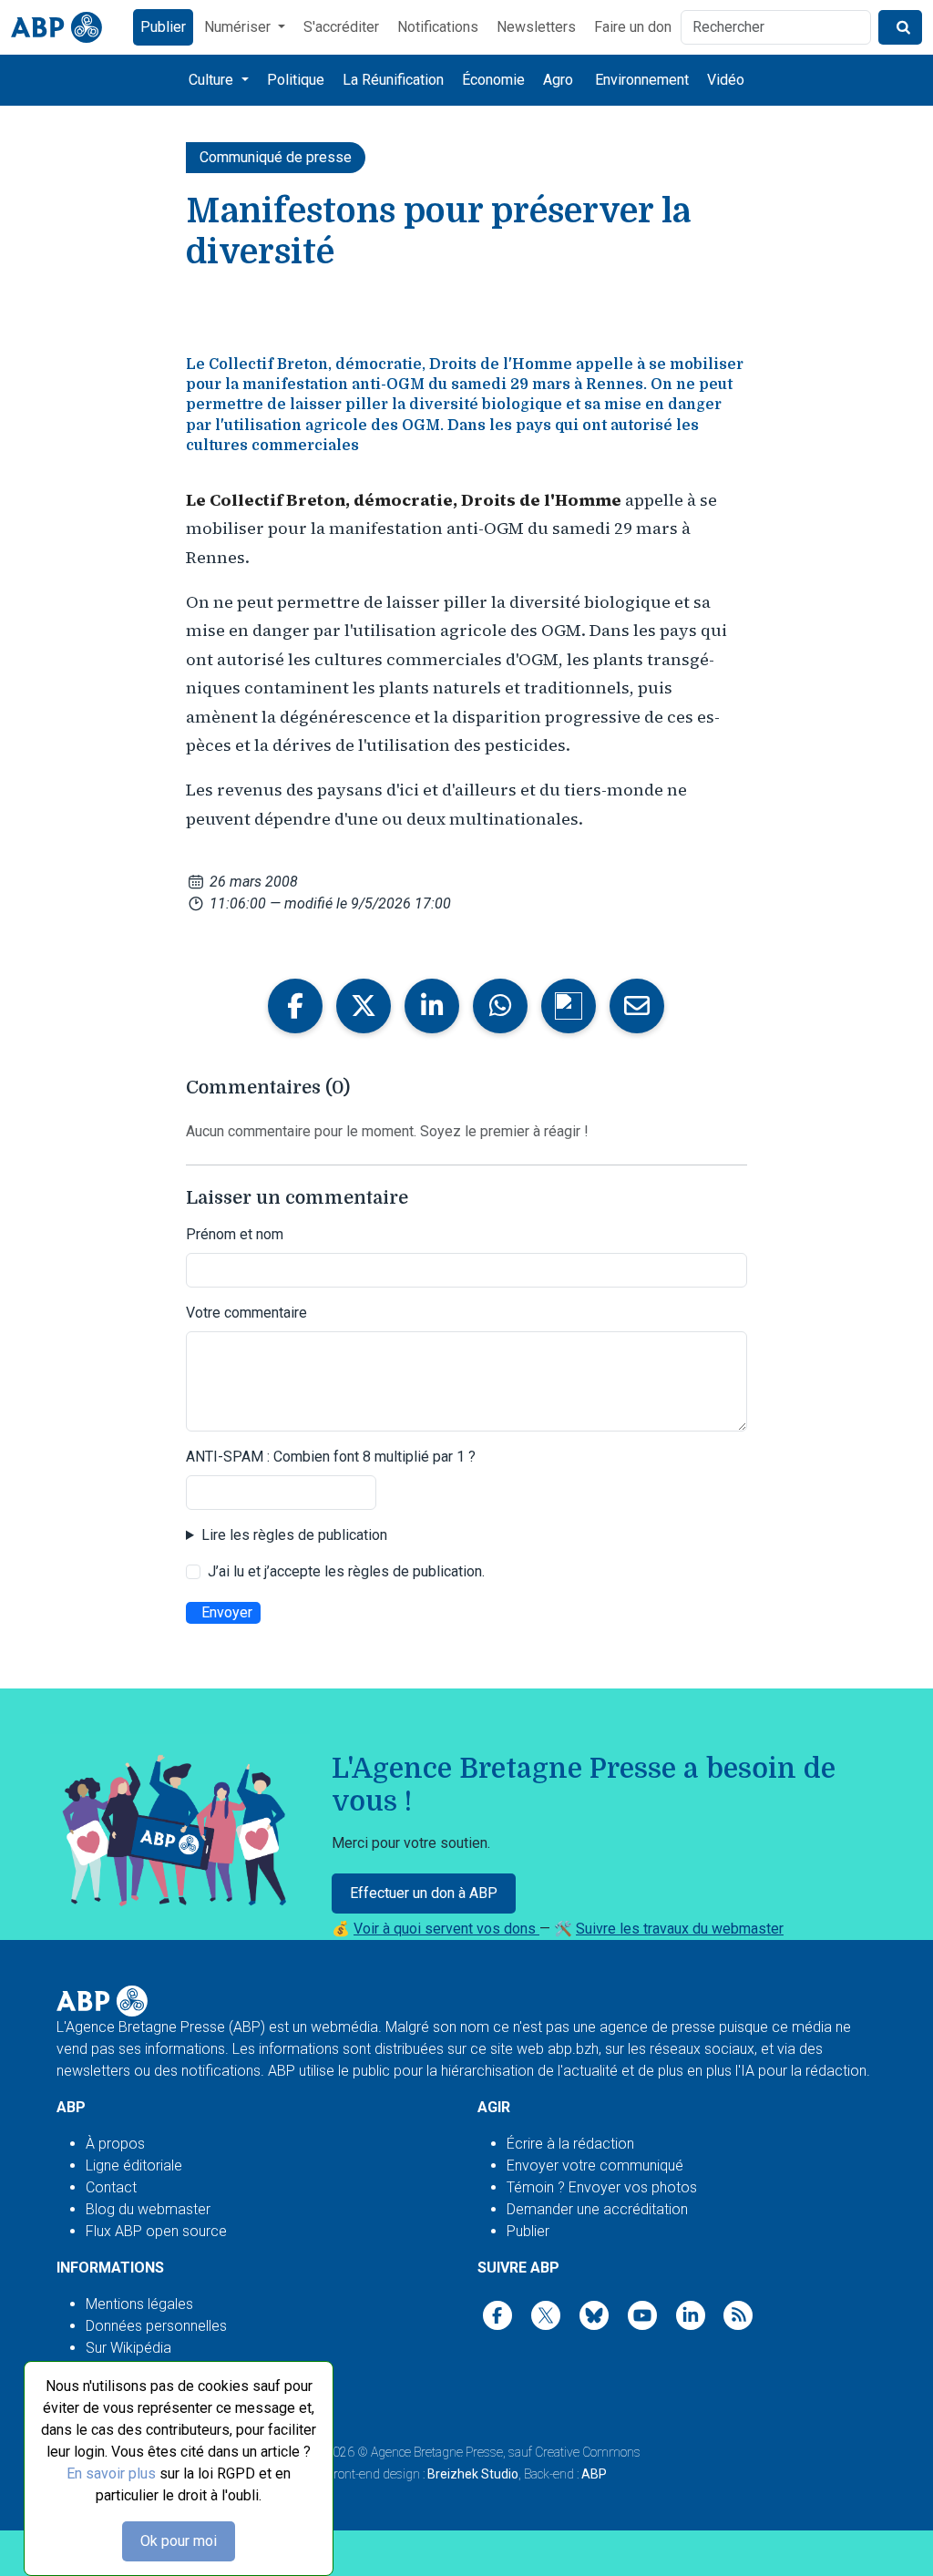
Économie (493, 80)
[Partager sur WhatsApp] (500, 1006)
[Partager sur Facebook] (295, 1006)
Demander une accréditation (597, 2209)
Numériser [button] (239, 27)
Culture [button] (213, 80)
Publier (163, 27)
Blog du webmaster (148, 2209)
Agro (558, 80)
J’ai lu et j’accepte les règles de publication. (346, 1571)
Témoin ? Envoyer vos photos (602, 2187)
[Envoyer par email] (637, 1006)
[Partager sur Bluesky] (569, 1006)
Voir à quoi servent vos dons (446, 1929)
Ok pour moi (179, 2541)
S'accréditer (341, 27)
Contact (111, 2187)
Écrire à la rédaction (570, 2144)
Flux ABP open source (156, 2231)
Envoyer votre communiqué (595, 2165)
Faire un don (633, 27)
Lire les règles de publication (294, 1535)
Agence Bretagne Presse (437, 2452)
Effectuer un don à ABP (424, 1893)
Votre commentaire (246, 1313)
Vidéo (726, 80)
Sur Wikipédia (128, 2348)
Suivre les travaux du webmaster (680, 1929)
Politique (296, 80)
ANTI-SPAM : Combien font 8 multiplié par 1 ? (331, 1457)
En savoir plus (111, 2473)
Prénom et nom (235, 1234)
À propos (115, 2144)
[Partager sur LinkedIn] (432, 1006)
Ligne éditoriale (134, 2165)
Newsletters (536, 27)
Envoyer (227, 1612)
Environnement (642, 80)
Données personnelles (156, 2326)
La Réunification (393, 80)
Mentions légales (139, 2304)
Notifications (438, 27)
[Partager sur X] (364, 1006)
